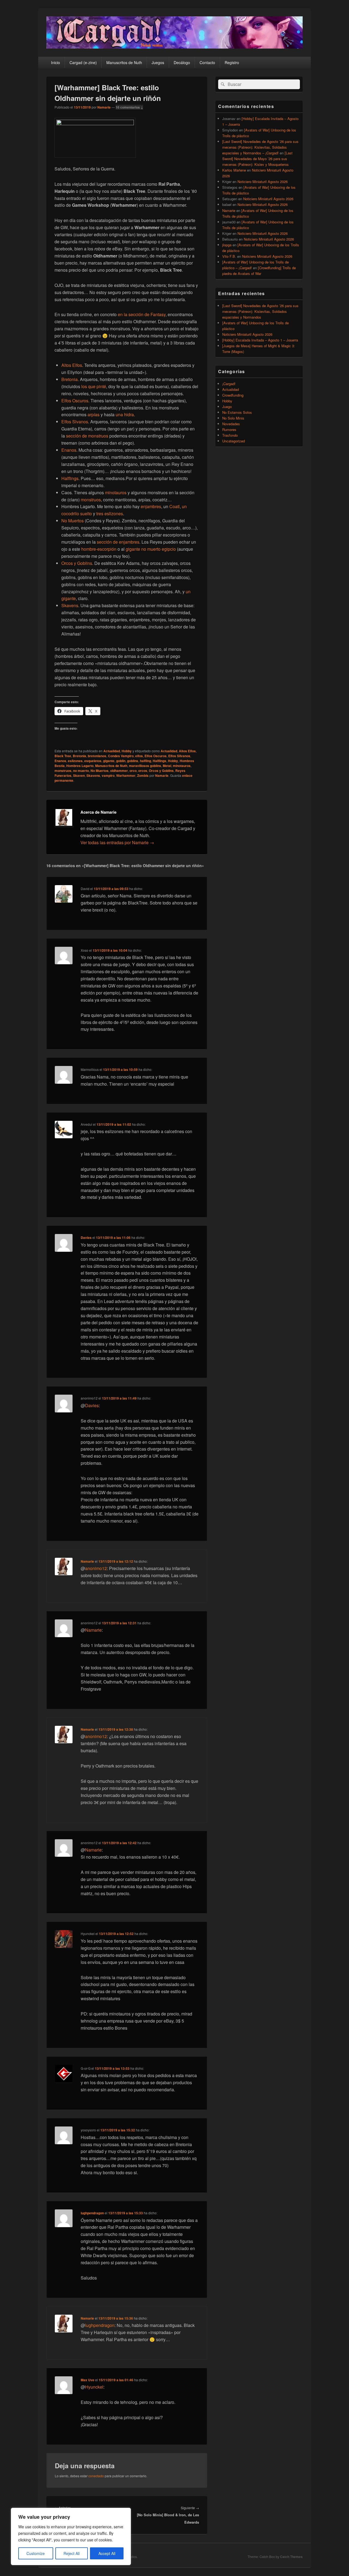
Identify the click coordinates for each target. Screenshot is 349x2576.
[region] (71, 2536)
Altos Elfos (72, 365)
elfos (139, 756)
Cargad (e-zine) (83, 62)
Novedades (231, 424)
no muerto (81, 771)
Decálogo (182, 62)
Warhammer (126, 775)
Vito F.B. (229, 256)
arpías (94, 414)
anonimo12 (96, 1568)
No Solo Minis (233, 418)
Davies (86, 1238)
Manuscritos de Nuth (124, 62)
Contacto (207, 62)
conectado (96, 2476)
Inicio (55, 62)
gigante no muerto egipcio (151, 549)
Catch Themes (291, 2557)
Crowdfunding (233, 395)
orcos (143, 771)
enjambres (151, 506)
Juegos (158, 62)
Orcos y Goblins (77, 563)
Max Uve (88, 2380)
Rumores (229, 429)
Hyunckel (94, 2387)
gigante (109, 761)
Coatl (174, 506)
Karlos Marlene (234, 170)
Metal (167, 766)
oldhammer (119, 771)
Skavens (70, 605)
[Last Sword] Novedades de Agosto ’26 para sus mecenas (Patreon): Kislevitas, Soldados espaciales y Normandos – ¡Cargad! (260, 147)
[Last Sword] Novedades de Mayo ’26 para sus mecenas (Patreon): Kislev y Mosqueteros (257, 159)
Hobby (127, 751)
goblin (121, 761)
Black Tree (63, 756)
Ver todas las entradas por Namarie (117, 842)
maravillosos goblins (145, 766)
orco (133, 771)
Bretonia (70, 379)
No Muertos (73, 521)
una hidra (125, 414)
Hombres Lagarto (80, 766)
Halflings (70, 478)
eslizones (75, 761)
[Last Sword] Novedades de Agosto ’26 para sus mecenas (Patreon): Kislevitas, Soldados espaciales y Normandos (260, 311)
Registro (232, 62)
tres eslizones (110, 513)
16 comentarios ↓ (129, 107)
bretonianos (97, 756)
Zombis (143, 775)
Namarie (104, 107)
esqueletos (93, 761)
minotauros (116, 492)
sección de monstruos (87, 436)
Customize (36, 2553)
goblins (133, 761)
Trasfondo (230, 435)
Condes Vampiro (121, 756)
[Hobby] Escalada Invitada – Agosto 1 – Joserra (260, 340)
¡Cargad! (229, 384)
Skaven (79, 775)
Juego (227, 407)
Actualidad (112, 751)
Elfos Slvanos (75, 422)
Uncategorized (234, 441)
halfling (145, 761)
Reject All (72, 2553)
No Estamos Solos (237, 412)
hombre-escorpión (99, 549)
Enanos (69, 450)
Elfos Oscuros (75, 401)
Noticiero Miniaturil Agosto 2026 (263, 182)
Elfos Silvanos (179, 756)
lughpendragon (92, 2213)
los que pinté (94, 386)
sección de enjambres (118, 542)
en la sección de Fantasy (142, 314)
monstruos (91, 500)
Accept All (107, 2553)
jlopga (227, 245)
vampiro (108, 775)
